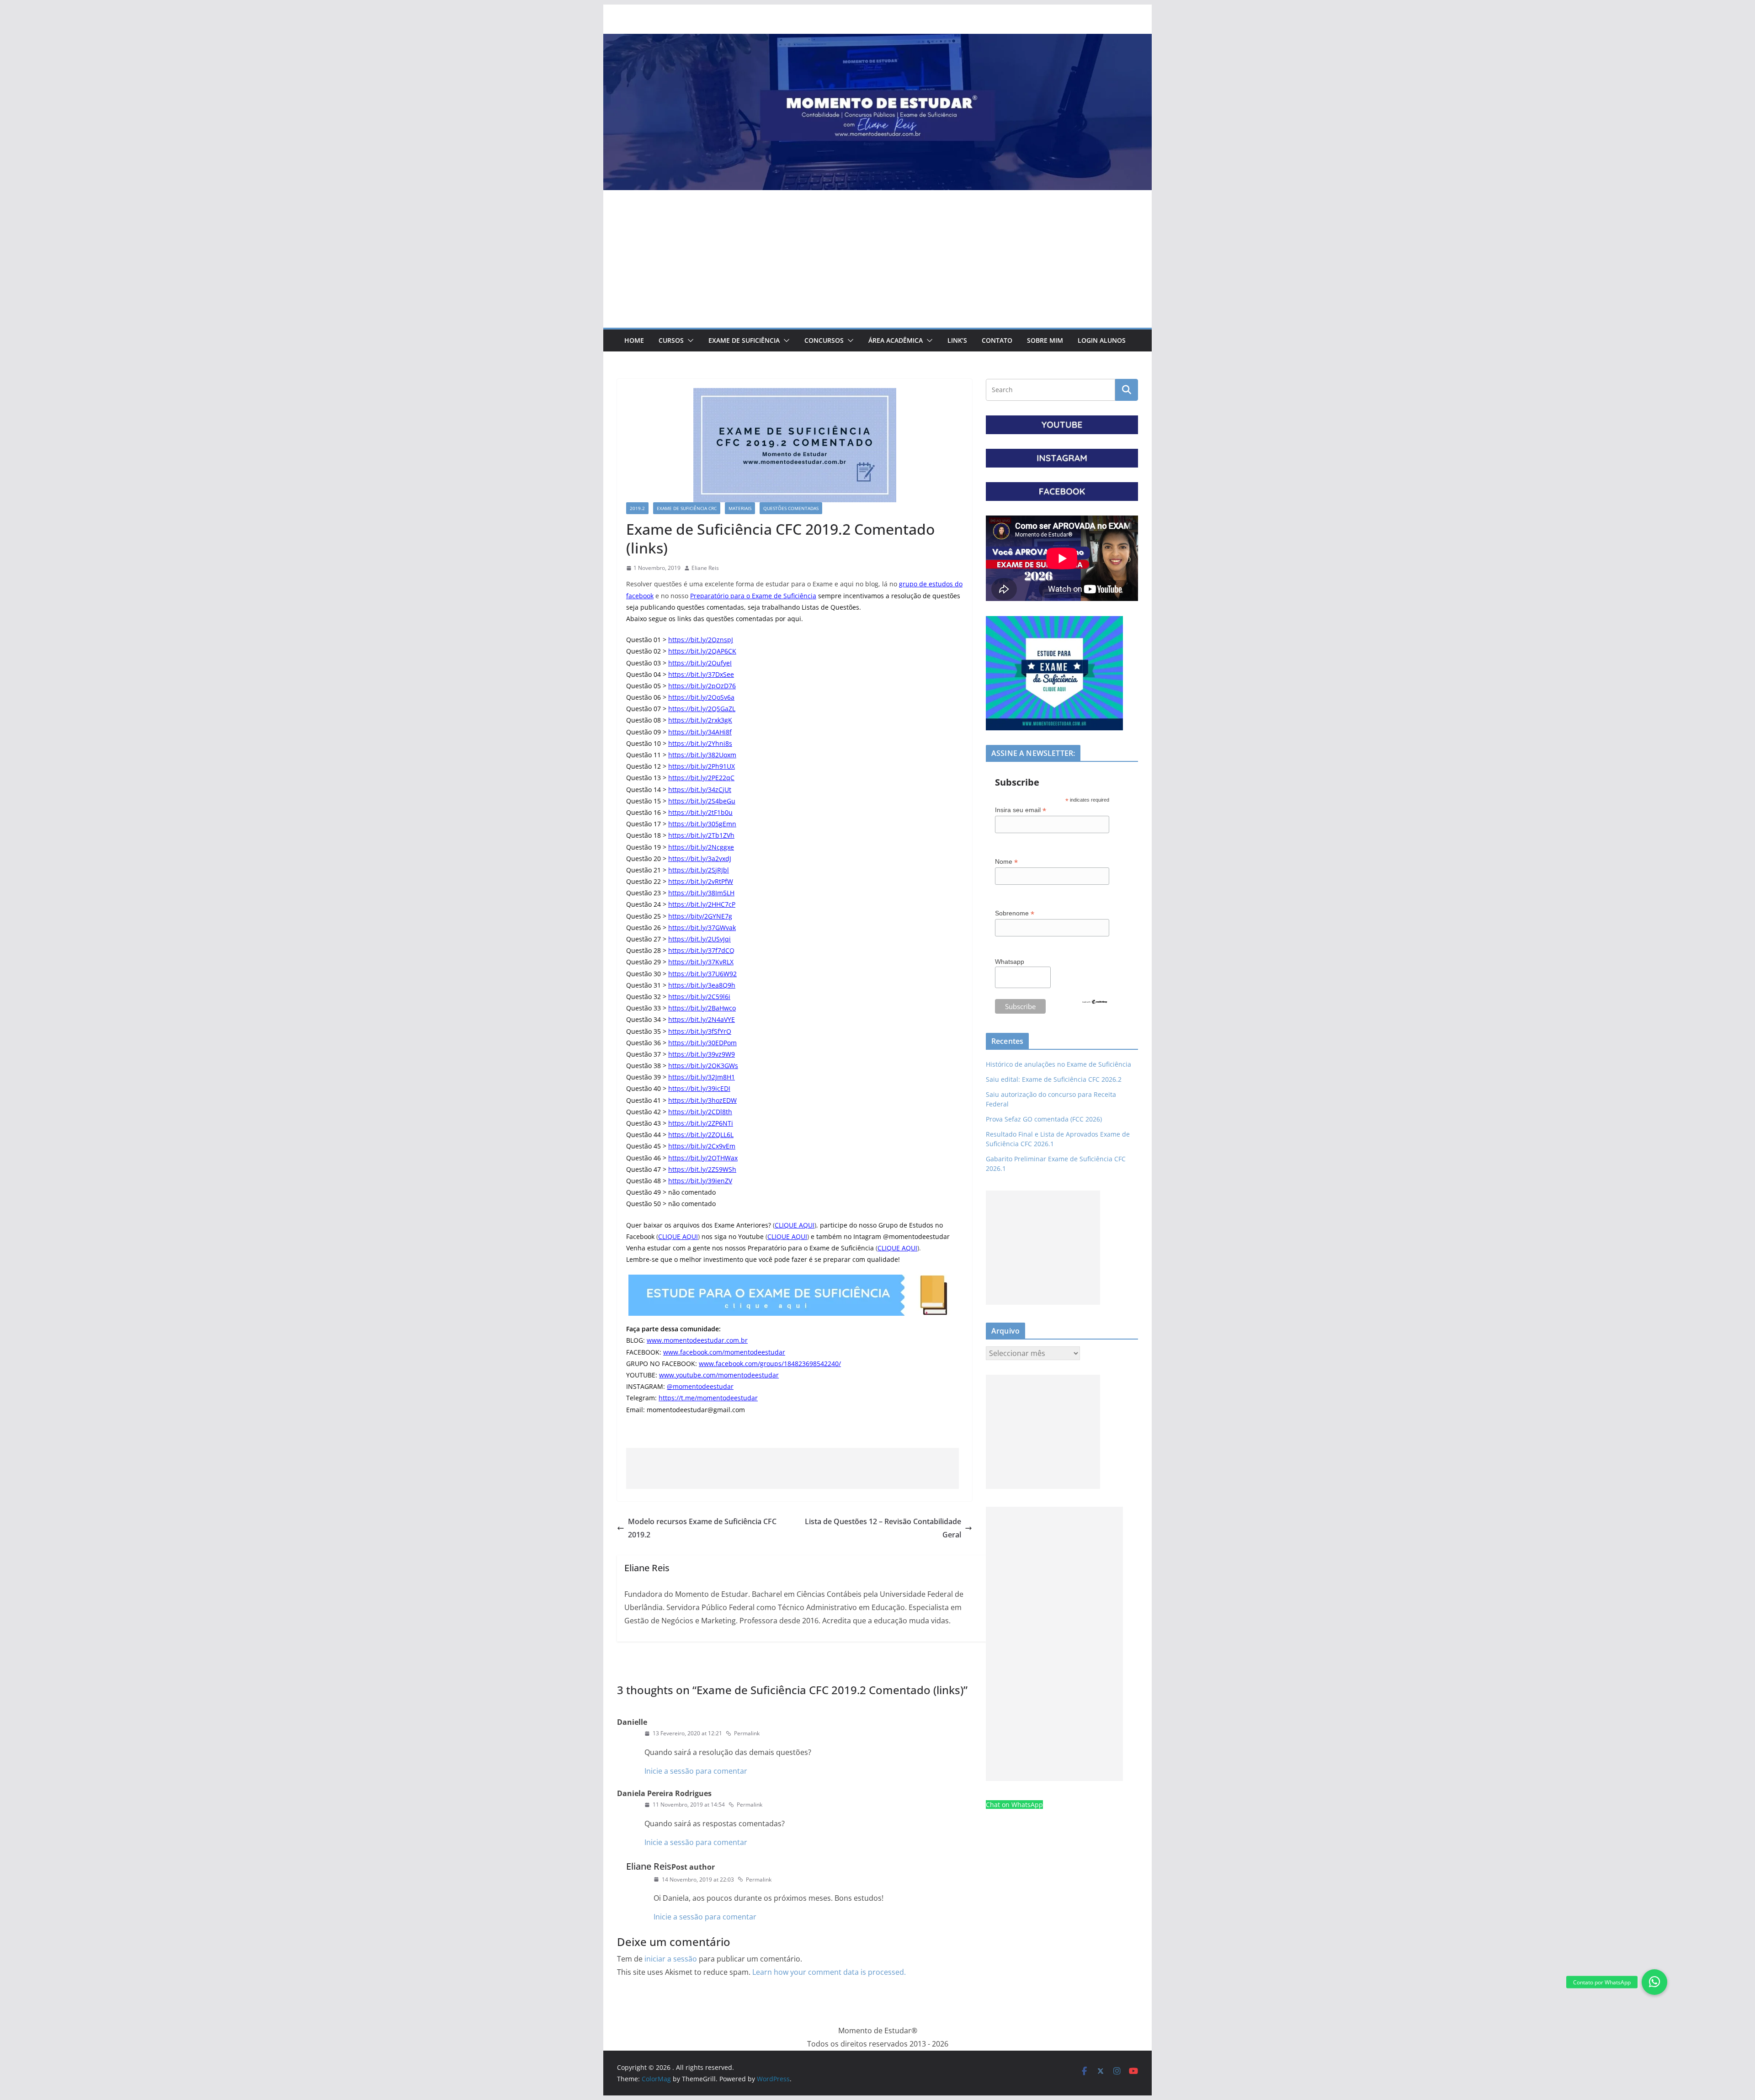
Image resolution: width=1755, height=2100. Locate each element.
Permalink (747, 1733)
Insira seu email (1021, 810)
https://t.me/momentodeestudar (708, 1398)
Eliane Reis (705, 568)
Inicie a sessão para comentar (696, 1771)
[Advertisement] (877, 259)
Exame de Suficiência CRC (687, 508)
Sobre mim (1045, 340)
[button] (689, 340)
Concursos (824, 340)
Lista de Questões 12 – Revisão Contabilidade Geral (883, 1528)
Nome (1006, 862)
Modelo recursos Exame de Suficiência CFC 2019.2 (702, 1528)
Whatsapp (1010, 962)
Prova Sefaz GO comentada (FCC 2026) (1044, 1119)
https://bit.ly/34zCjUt (700, 789)
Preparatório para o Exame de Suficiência (753, 596)
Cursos (671, 340)
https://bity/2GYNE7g (700, 916)
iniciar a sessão (671, 1959)
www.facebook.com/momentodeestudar (724, 1352)
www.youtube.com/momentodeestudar (719, 1375)
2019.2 (637, 508)
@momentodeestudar (700, 1386)
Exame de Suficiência (744, 340)
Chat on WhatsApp (1014, 1805)
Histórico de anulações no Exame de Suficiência (1058, 1064)
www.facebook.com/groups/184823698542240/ (770, 1364)
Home (634, 340)
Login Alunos (1102, 340)
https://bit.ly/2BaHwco (702, 1008)
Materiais (740, 508)
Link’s (957, 340)
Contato (997, 340)
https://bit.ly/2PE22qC (701, 778)
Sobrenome (1015, 913)
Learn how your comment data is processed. (829, 1972)
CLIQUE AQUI (795, 1225)
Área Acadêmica (896, 340)
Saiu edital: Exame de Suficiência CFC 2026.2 (1054, 1079)
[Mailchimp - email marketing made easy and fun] (1095, 1005)
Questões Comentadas (791, 508)
